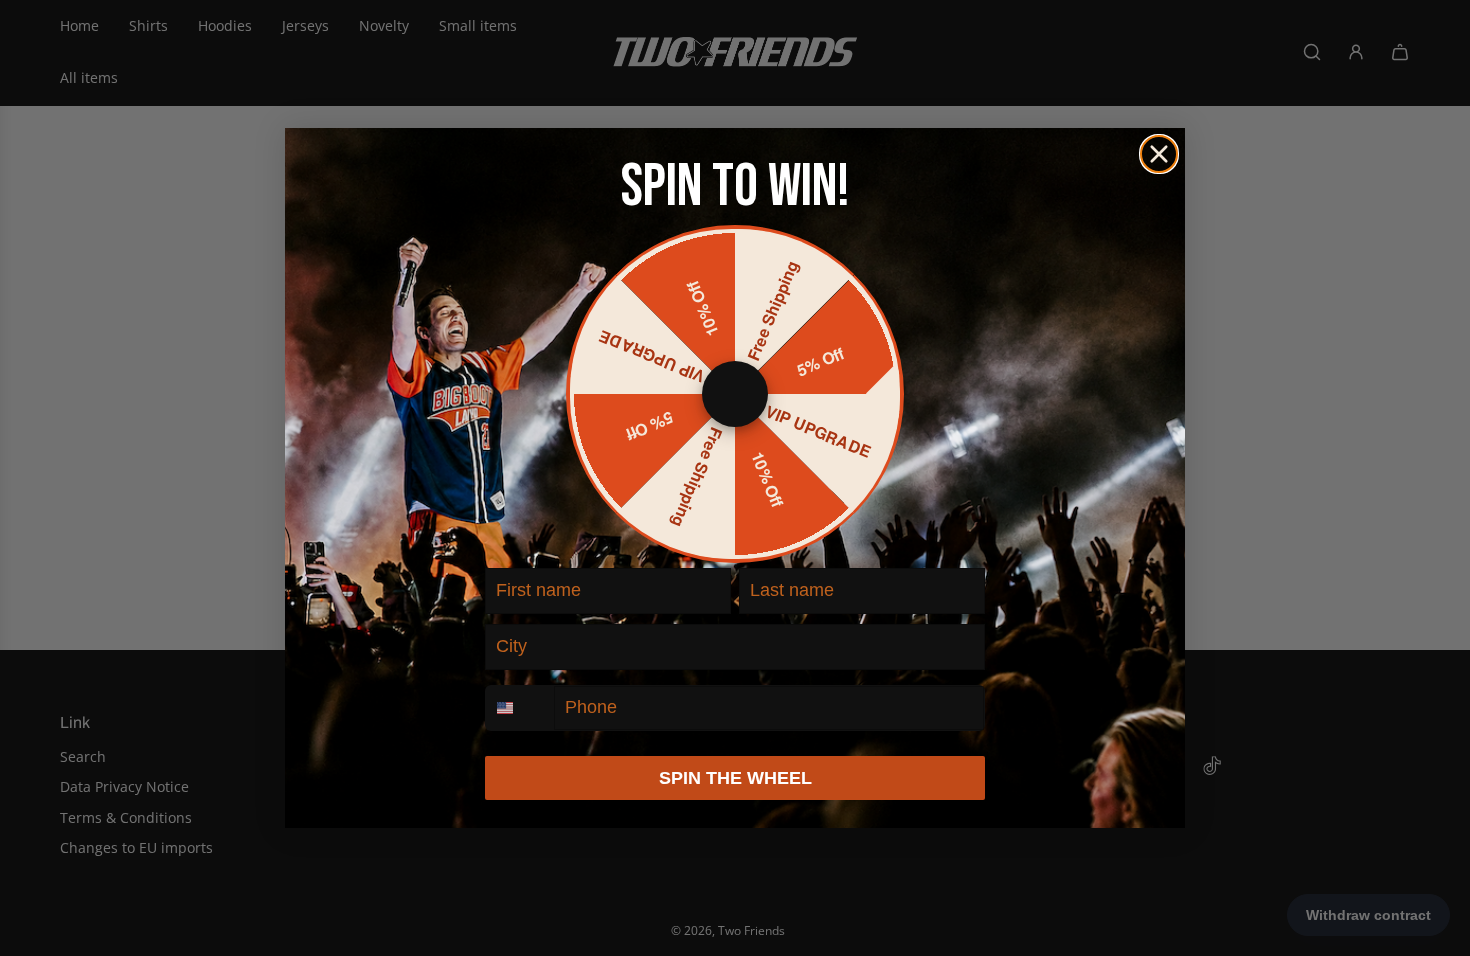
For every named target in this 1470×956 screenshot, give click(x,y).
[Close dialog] (1159, 154)
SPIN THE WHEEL (735, 778)
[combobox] (520, 708)
